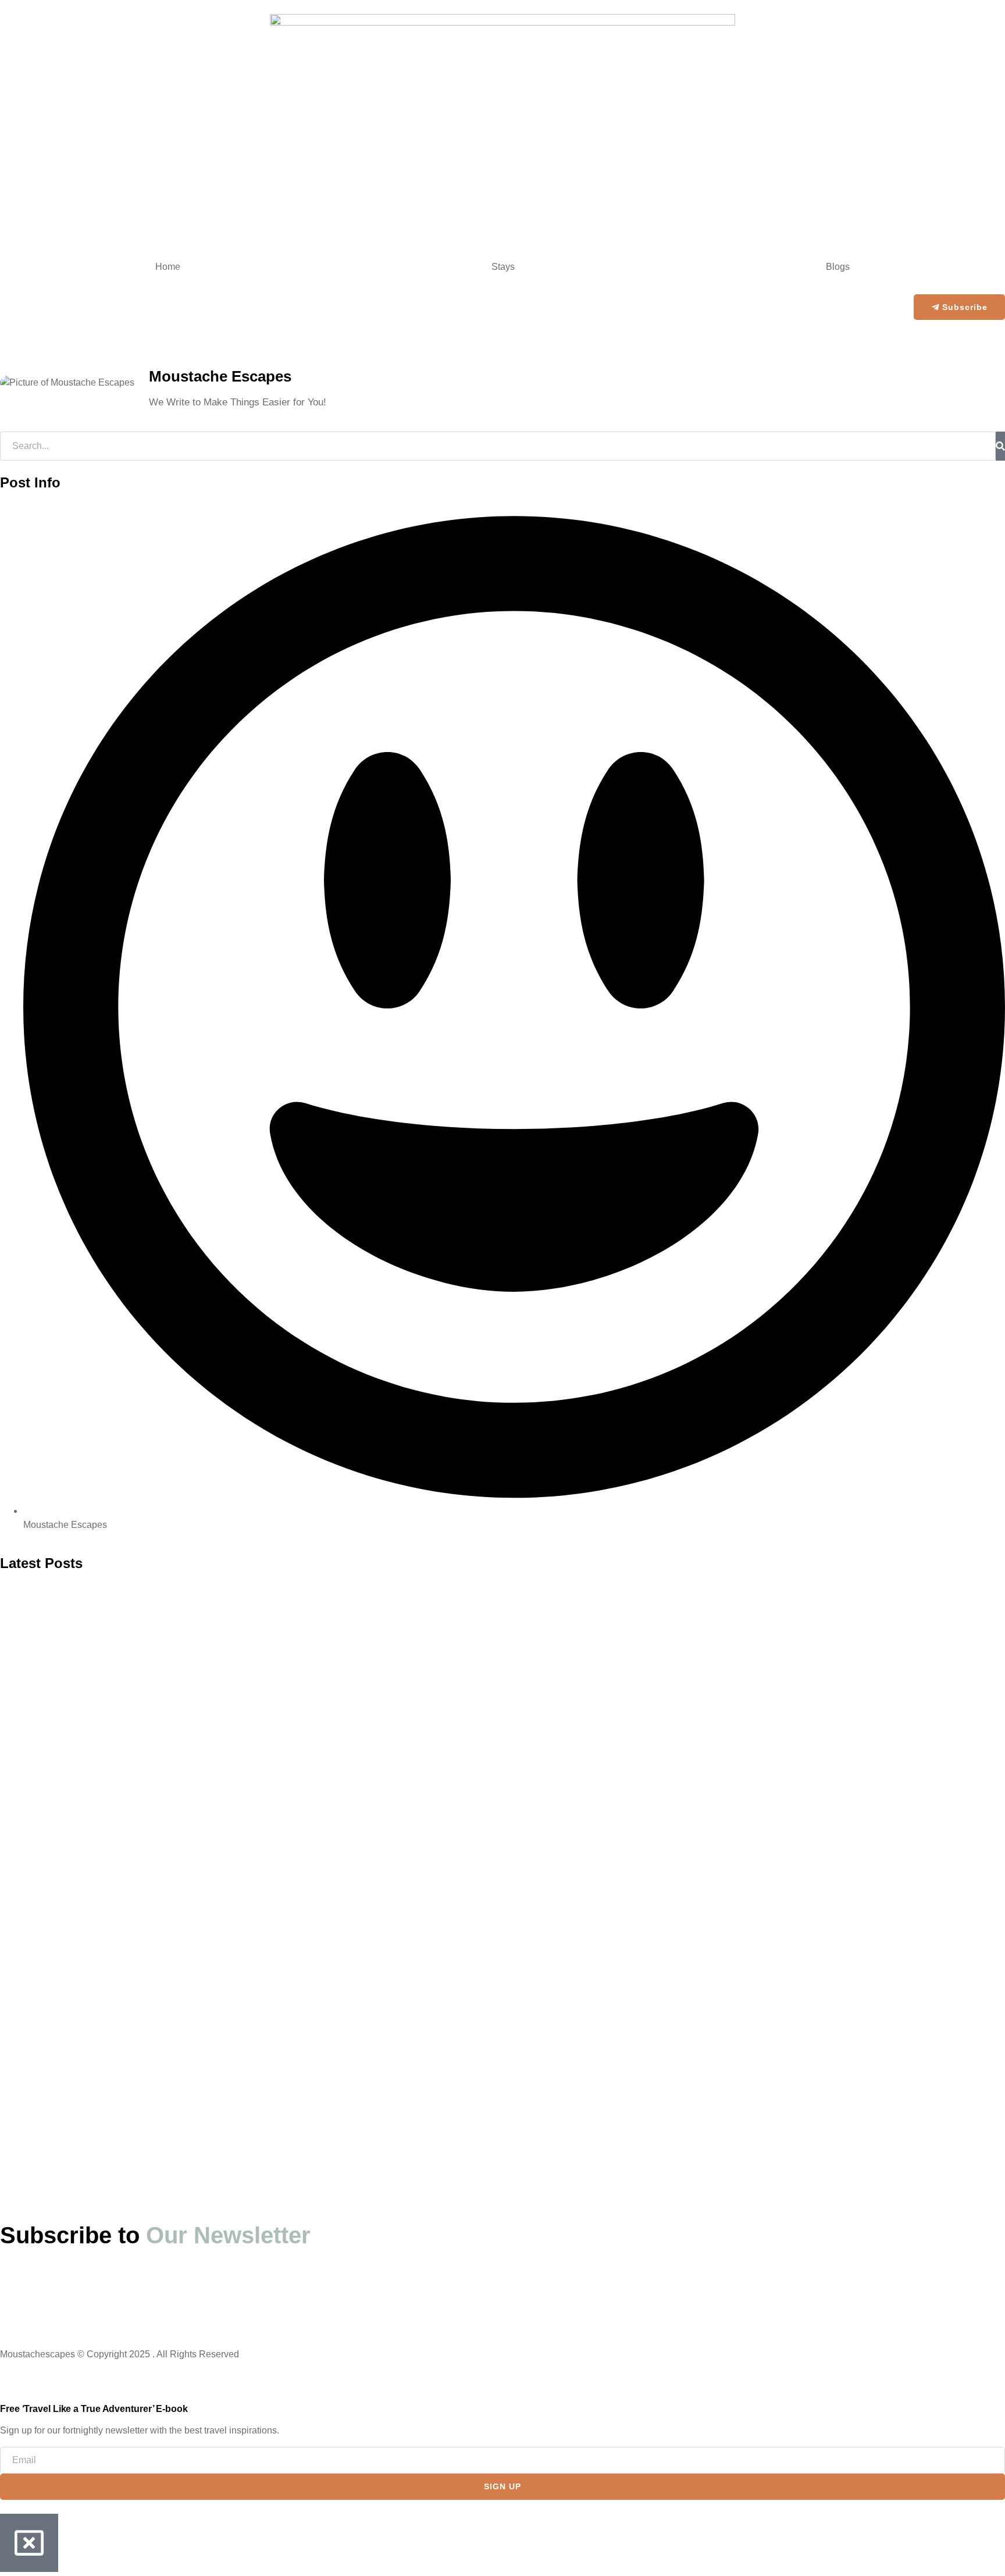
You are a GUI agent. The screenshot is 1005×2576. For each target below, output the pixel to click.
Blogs (838, 267)
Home (168, 267)
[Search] (1000, 446)
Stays (503, 267)
